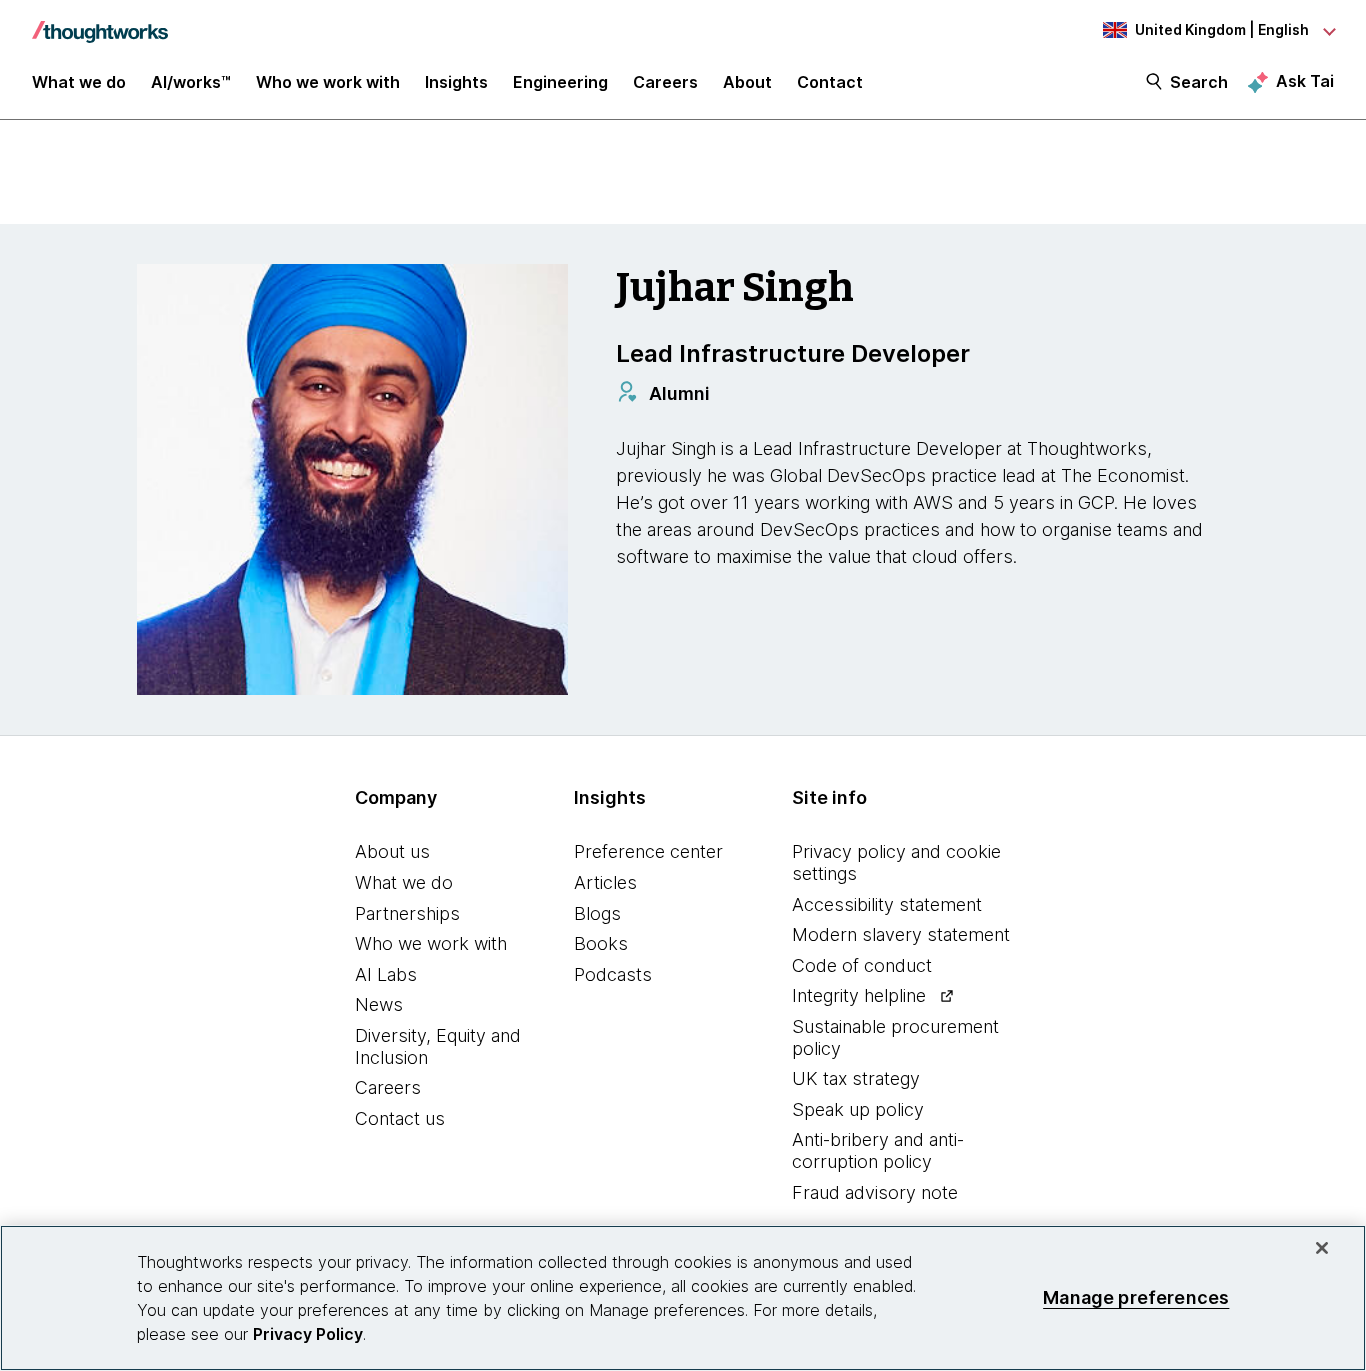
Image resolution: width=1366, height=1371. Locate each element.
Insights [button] (456, 82)
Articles (605, 882)
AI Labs (386, 974)
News (379, 1004)
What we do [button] (79, 82)
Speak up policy (858, 1109)
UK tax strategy (856, 1078)
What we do (404, 882)
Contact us (400, 1118)
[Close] (1322, 1248)
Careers (388, 1087)
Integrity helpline (859, 995)
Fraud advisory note (875, 1192)
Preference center (648, 851)
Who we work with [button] (328, 82)
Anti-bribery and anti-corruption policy (878, 1150)
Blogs (597, 913)
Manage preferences (1136, 1297)
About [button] (747, 82)
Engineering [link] (560, 82)
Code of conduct (862, 965)
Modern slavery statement (901, 934)
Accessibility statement (887, 904)
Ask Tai (1305, 81)
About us (392, 851)
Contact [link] (830, 82)
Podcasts (613, 974)
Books (601, 943)
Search (1199, 82)
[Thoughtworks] (100, 22)
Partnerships (407, 913)
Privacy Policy (308, 1334)
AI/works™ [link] (191, 82)
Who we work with (431, 943)
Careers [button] (665, 82)
